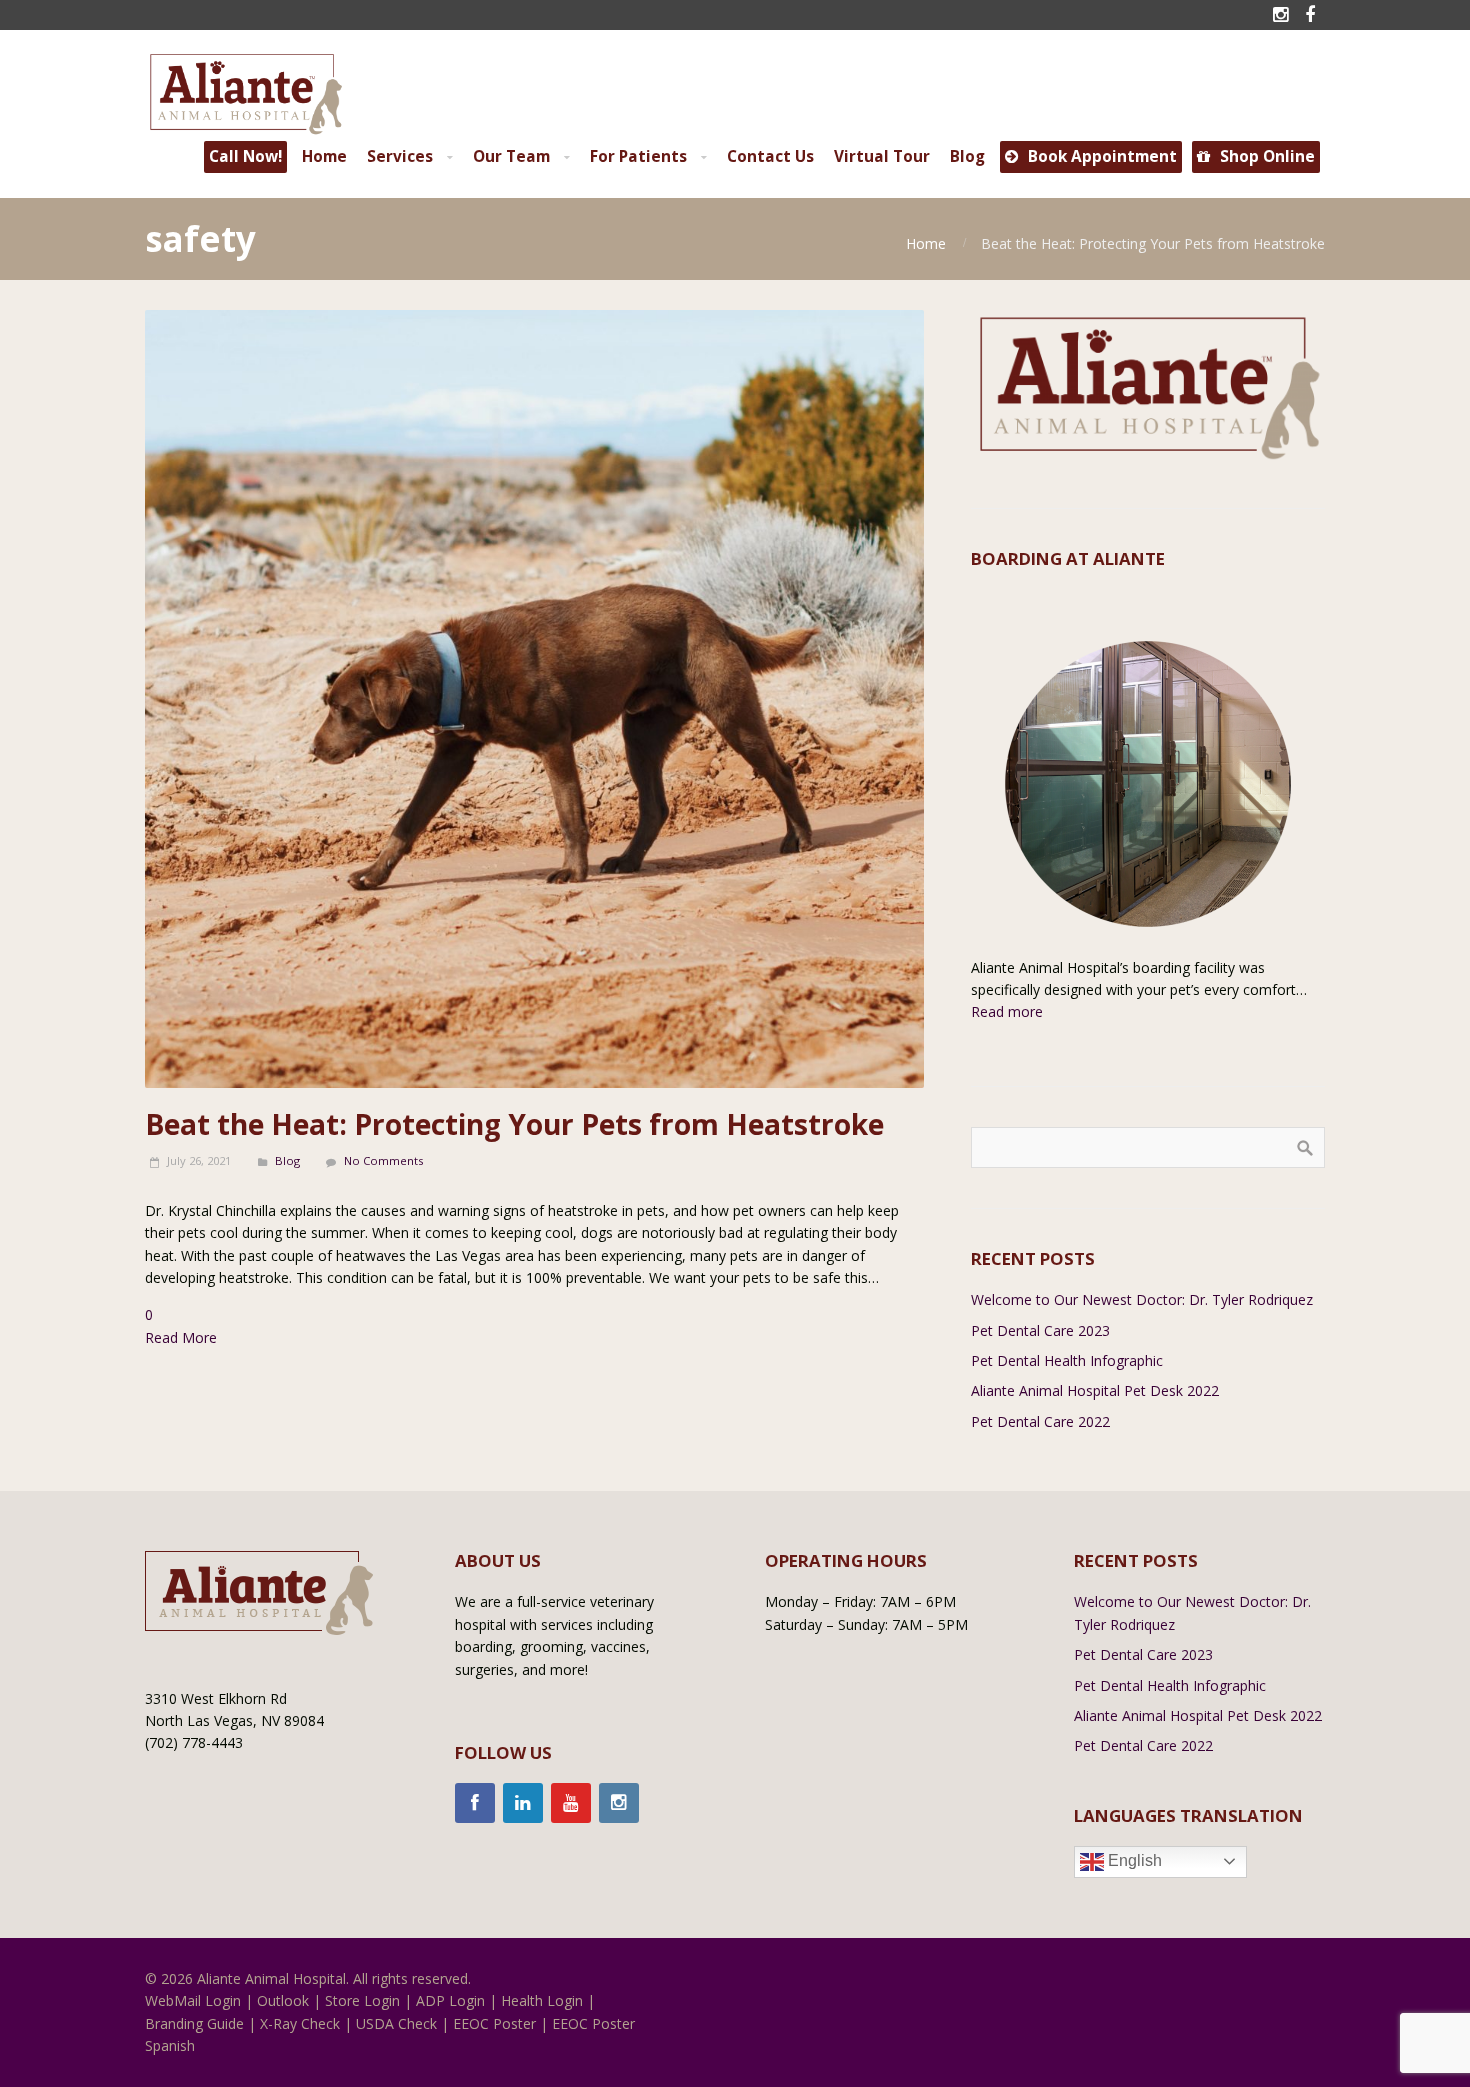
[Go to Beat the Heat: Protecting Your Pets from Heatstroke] (534, 699)
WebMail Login (193, 2000)
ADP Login (450, 2000)
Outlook (283, 2000)
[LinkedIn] (523, 1803)
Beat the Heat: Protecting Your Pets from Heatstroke (514, 1124)
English (1133, 1860)
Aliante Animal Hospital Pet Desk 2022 (1095, 1390)
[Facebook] (475, 1803)
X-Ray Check (300, 2023)
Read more (1007, 1011)
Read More (181, 1337)
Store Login (362, 2000)
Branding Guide (194, 2023)
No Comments (383, 1160)
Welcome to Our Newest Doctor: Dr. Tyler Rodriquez (1142, 1299)
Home (926, 243)
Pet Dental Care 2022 (1040, 1421)
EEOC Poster (494, 2023)
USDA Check (396, 2023)
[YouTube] (571, 1803)
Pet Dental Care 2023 (1040, 1330)
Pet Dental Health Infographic (1067, 1360)
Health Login (542, 2000)
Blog (287, 1160)
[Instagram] (619, 1803)
